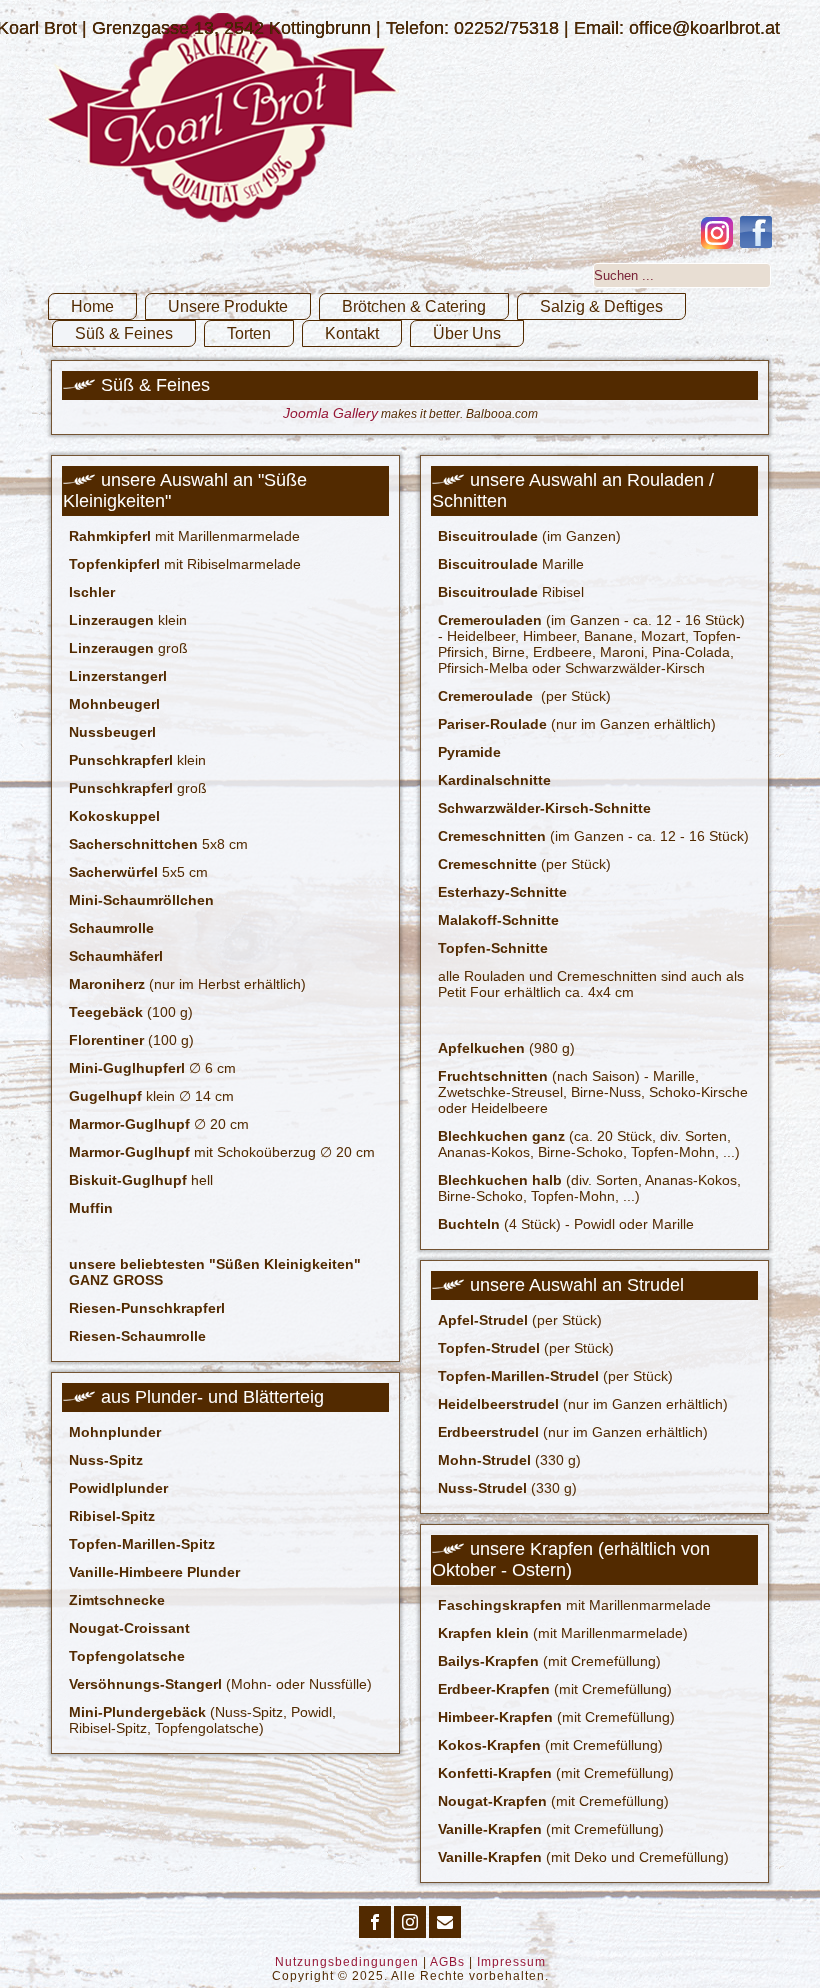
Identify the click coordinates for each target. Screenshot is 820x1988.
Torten (249, 333)
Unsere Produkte (228, 306)
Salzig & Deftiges (601, 306)
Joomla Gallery (330, 413)
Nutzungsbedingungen (347, 1962)
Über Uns (467, 333)
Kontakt (352, 333)
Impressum (511, 1962)
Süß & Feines (124, 333)
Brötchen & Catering (414, 306)
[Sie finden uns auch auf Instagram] (717, 233)
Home (92, 306)
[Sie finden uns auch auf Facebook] (756, 232)
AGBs (447, 1962)
